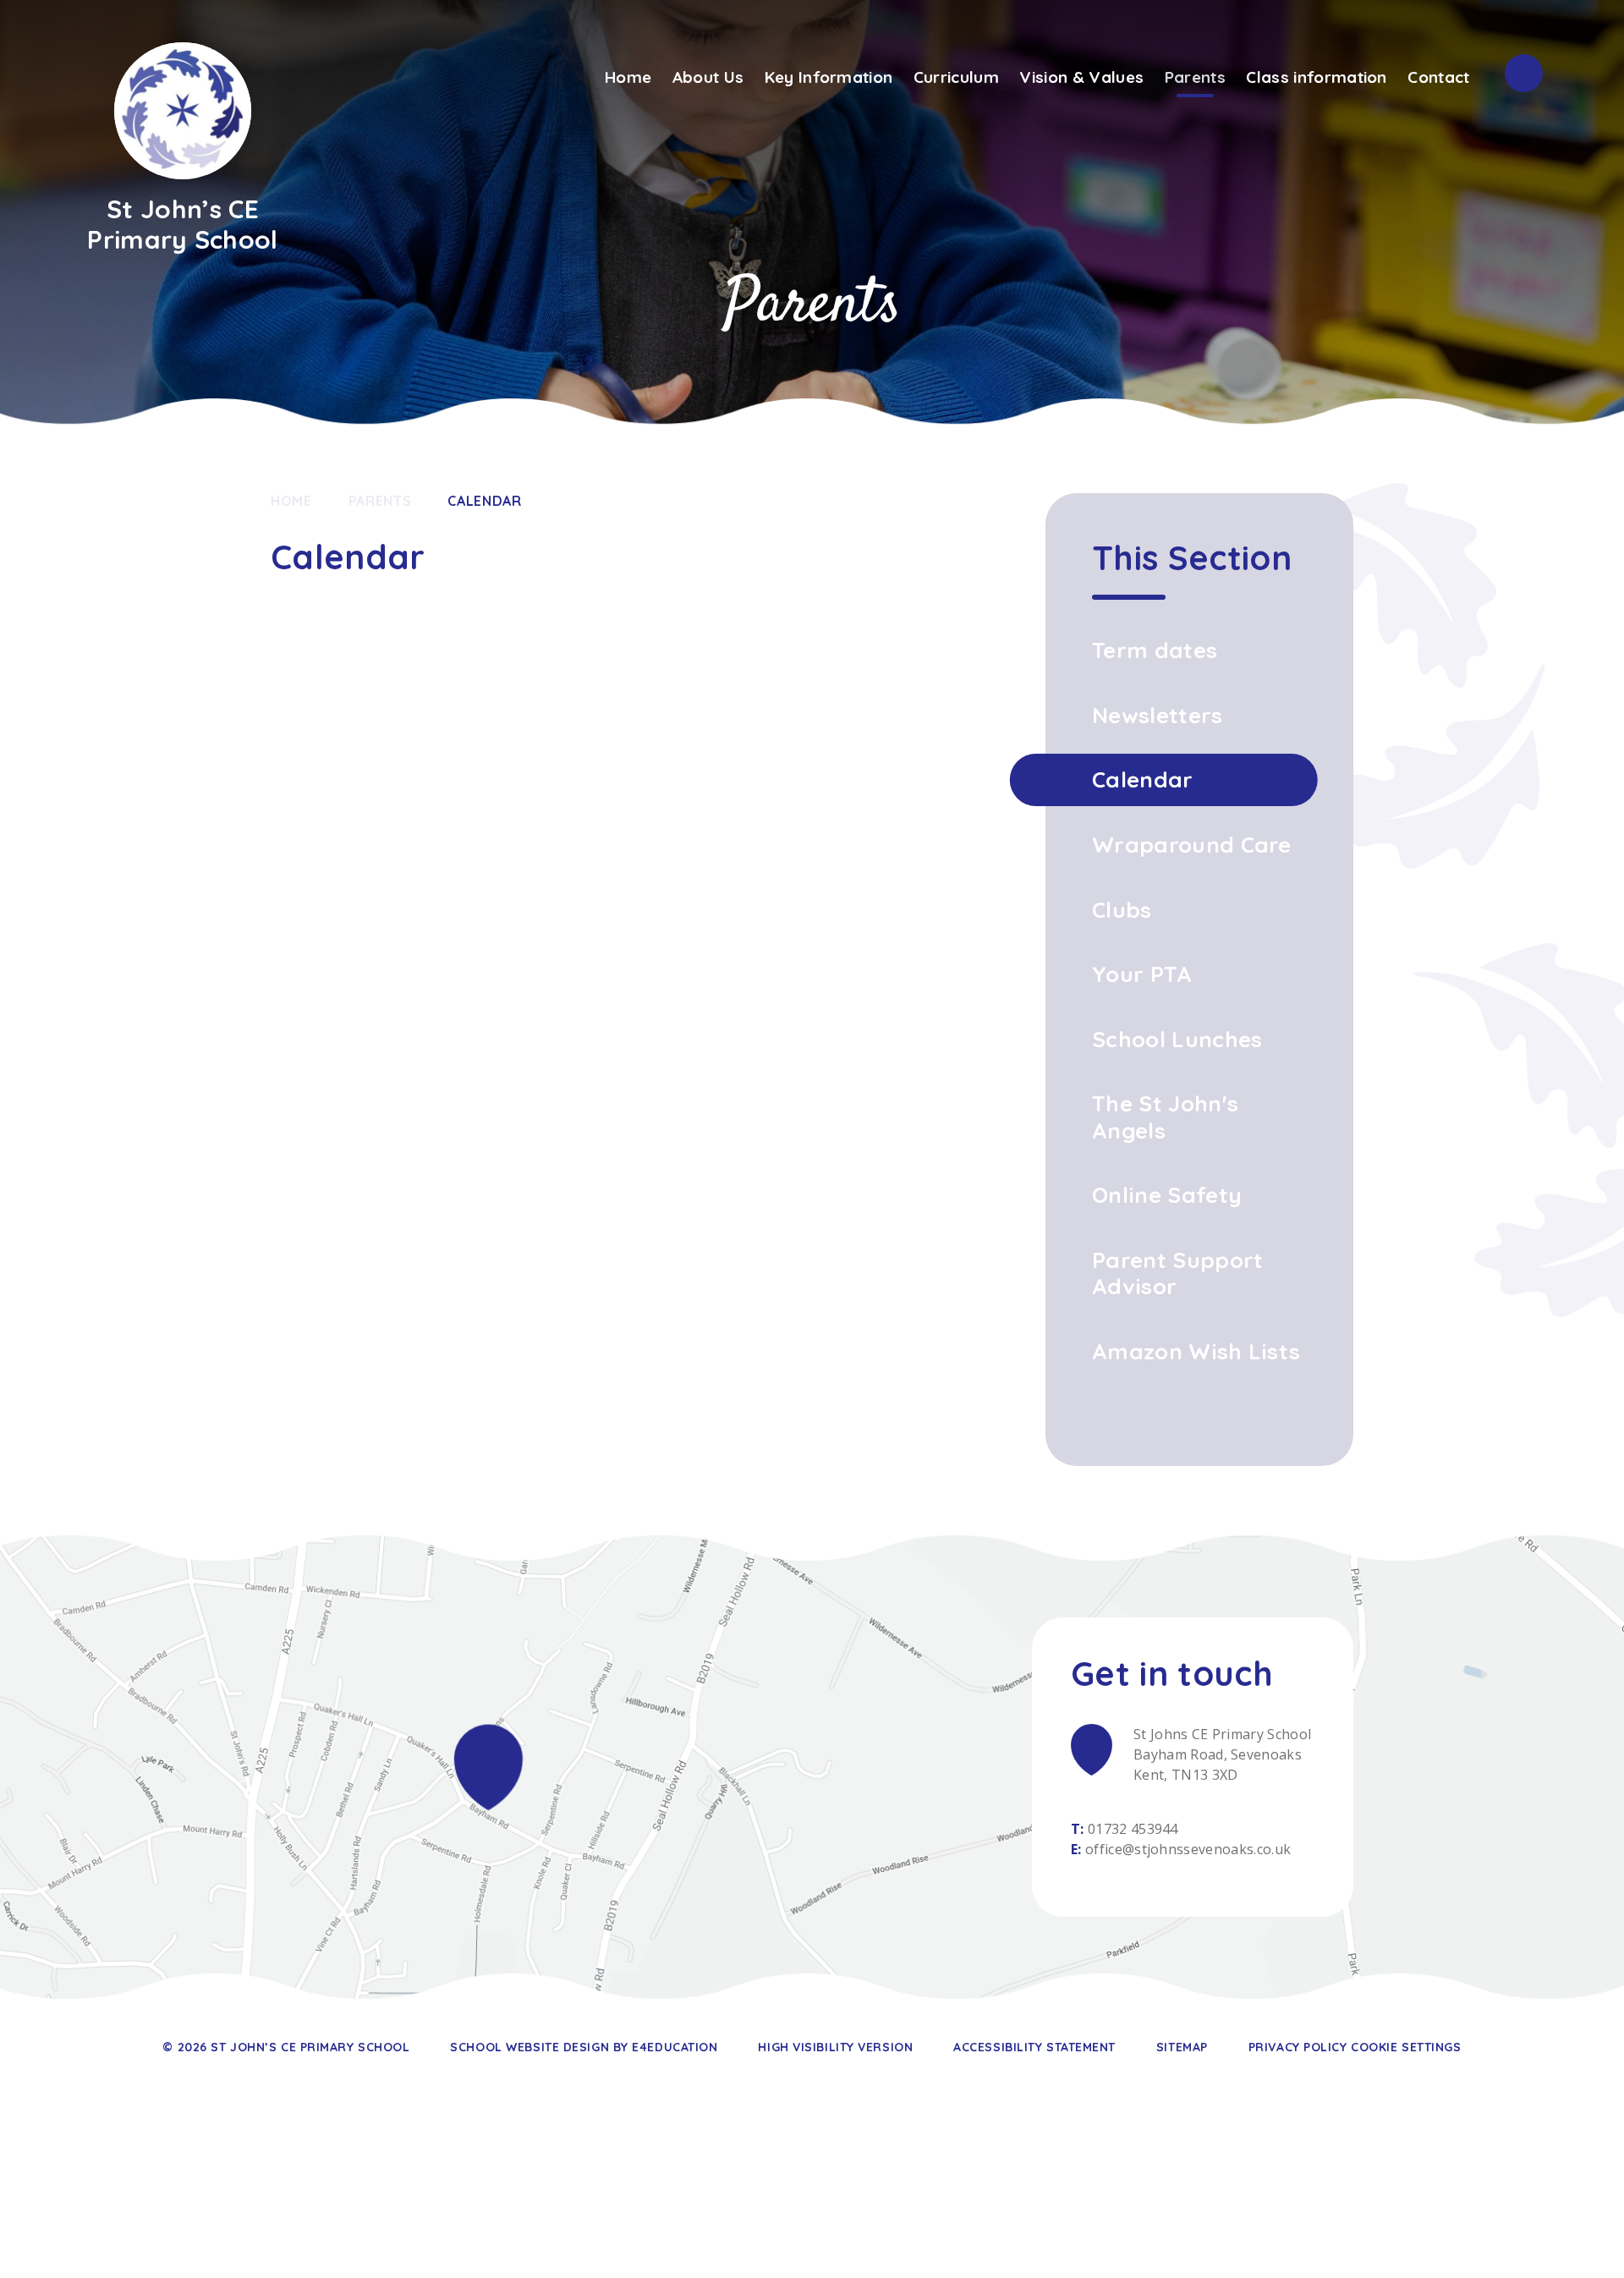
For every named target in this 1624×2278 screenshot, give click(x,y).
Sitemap (1182, 2047)
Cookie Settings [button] (1406, 2047)
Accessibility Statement (1034, 2047)
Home (291, 501)
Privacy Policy (1298, 2047)
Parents (380, 501)
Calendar (484, 501)
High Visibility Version (835, 2047)
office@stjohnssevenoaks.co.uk (1188, 1849)
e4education (675, 2047)
